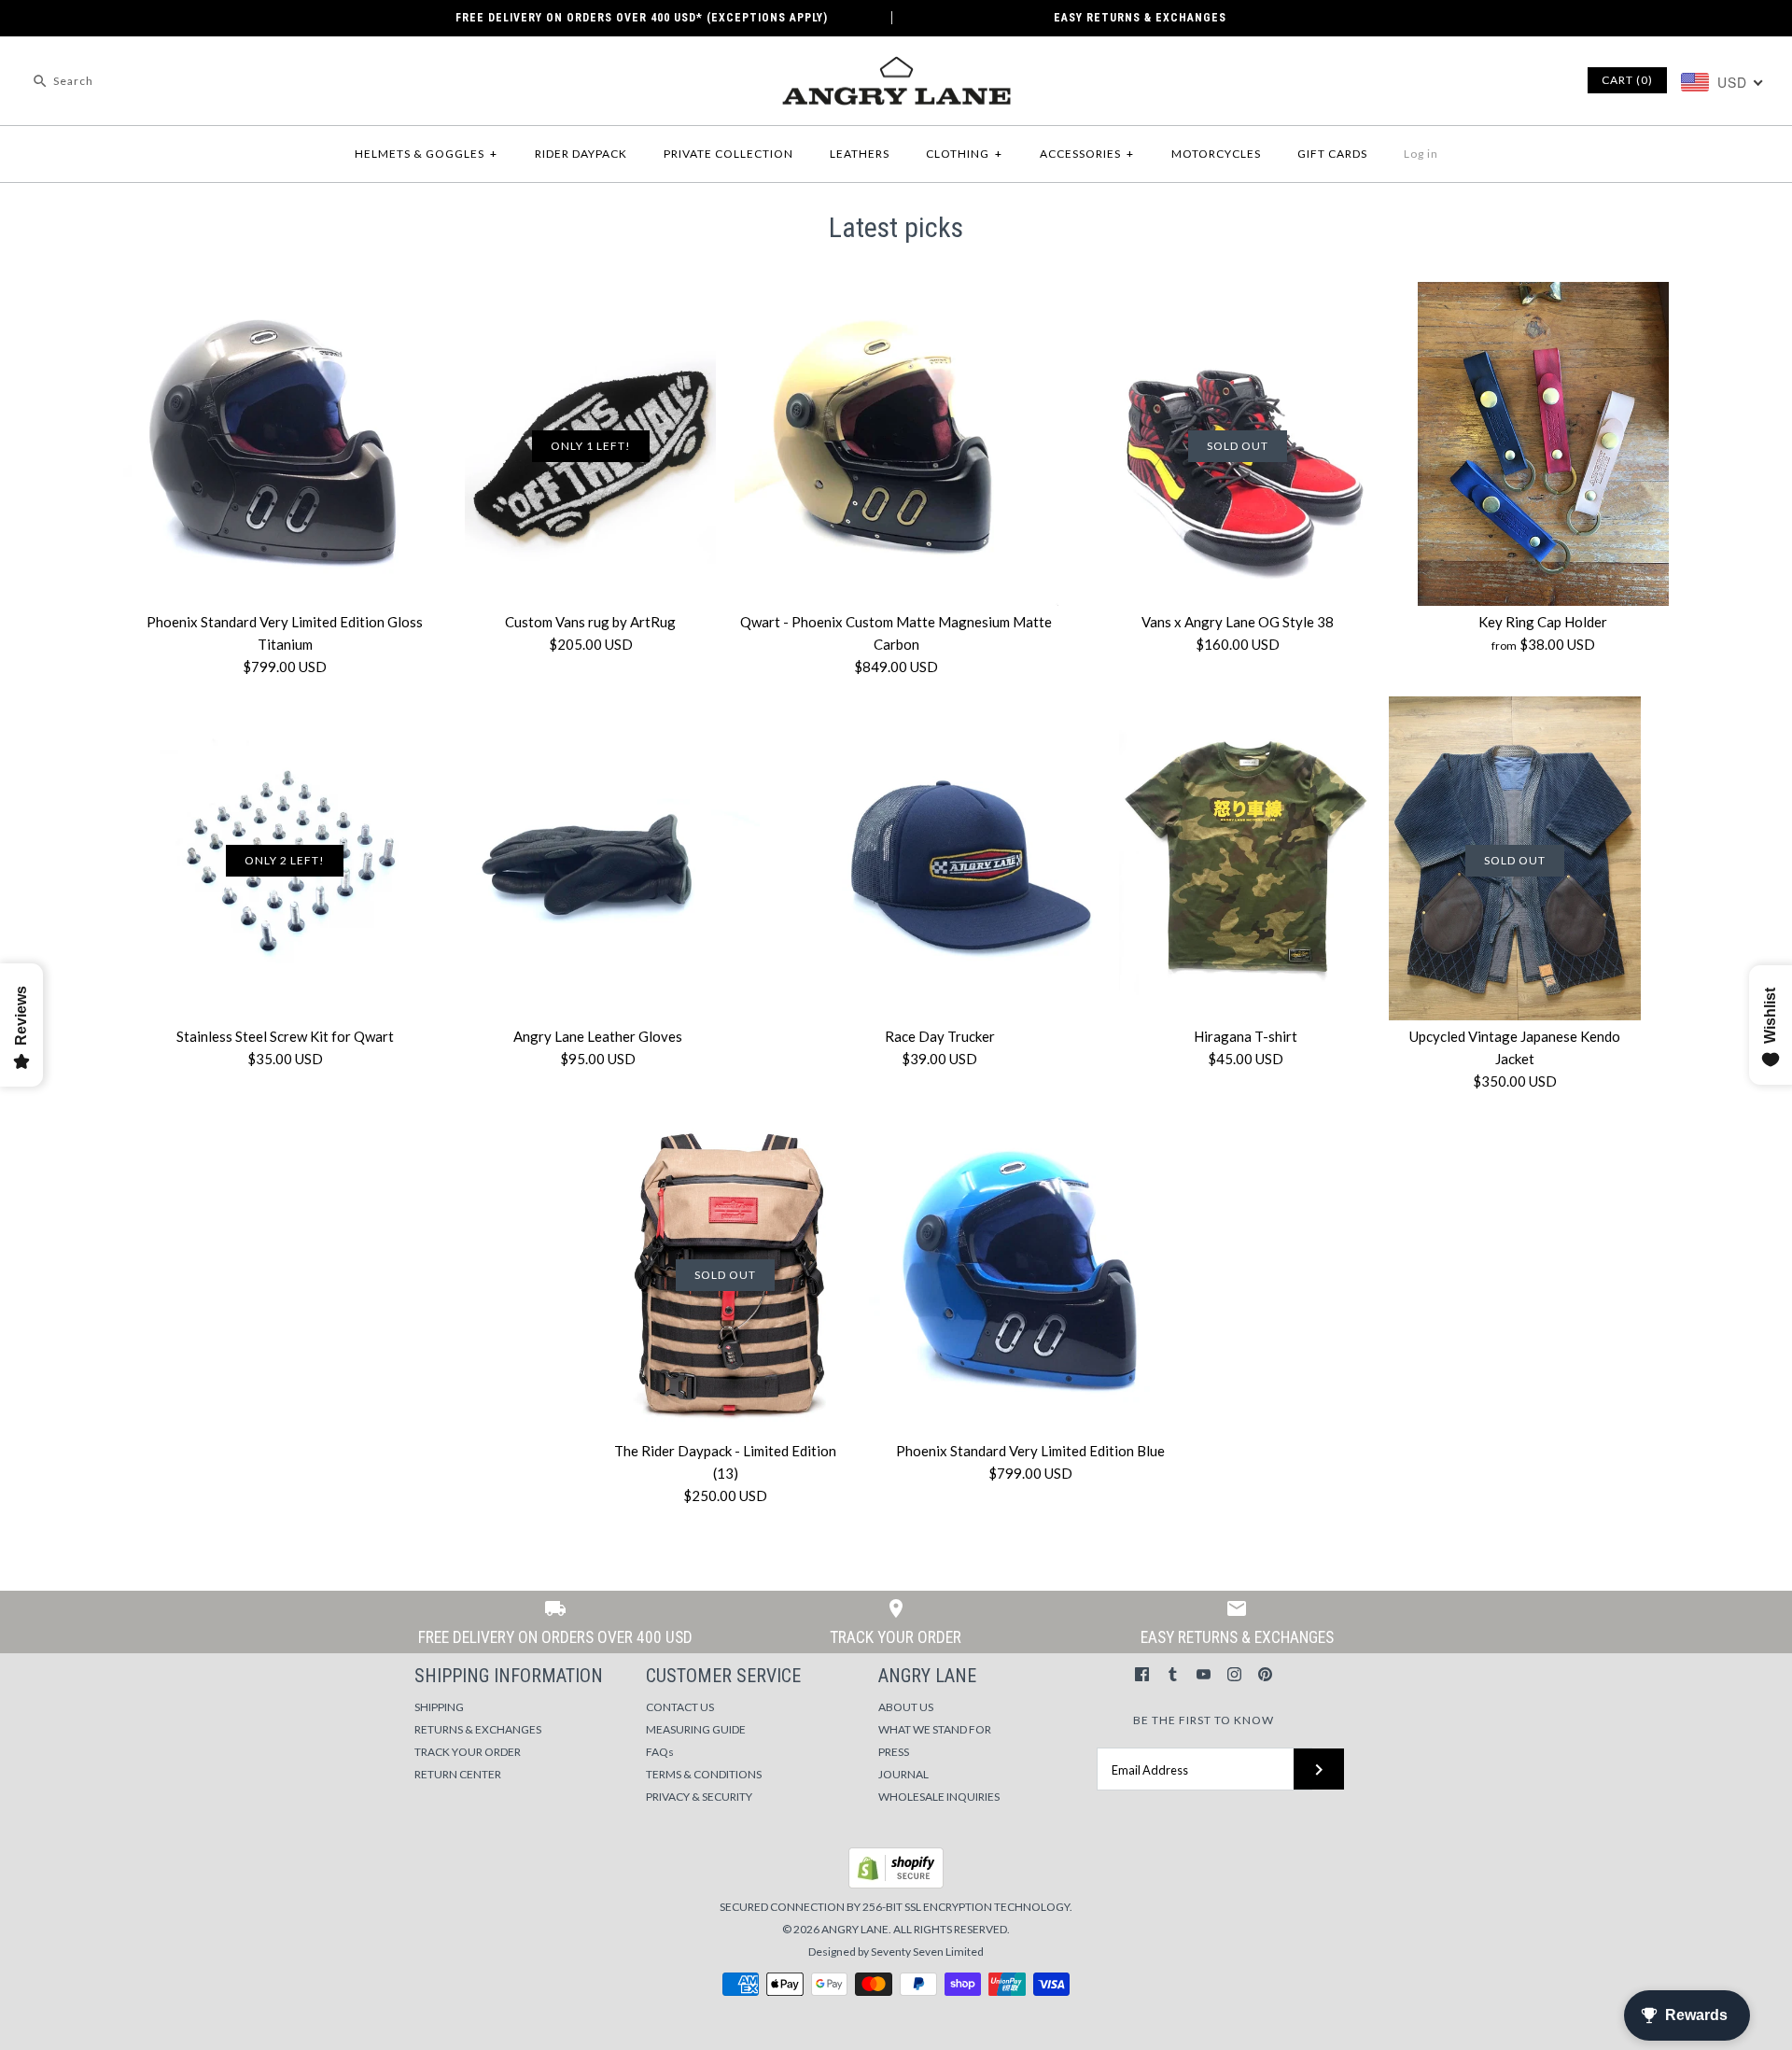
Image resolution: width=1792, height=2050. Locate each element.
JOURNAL (903, 1774)
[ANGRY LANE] (896, 66)
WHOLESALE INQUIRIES (939, 1797)
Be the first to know (1204, 1720)
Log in (1421, 154)
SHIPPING (439, 1707)
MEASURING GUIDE (696, 1729)
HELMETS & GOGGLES (426, 154)
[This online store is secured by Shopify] (896, 1884)
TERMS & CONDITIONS (704, 1774)
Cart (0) (1627, 80)
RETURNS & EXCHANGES (478, 1729)
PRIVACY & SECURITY (699, 1797)
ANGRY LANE (855, 1929)
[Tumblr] (1173, 1674)
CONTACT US (680, 1707)
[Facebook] (1142, 1674)
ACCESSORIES (1087, 154)
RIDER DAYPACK (581, 154)
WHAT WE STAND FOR (935, 1729)
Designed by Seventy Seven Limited (896, 1952)
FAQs (660, 1752)
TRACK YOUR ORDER (468, 1752)
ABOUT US (906, 1707)
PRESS (894, 1752)
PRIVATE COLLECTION (728, 154)
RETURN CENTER (458, 1774)
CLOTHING (964, 154)
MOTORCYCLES (1216, 154)
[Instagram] (1234, 1674)
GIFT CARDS (1332, 154)
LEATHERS (860, 154)
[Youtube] (1204, 1674)
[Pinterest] (1265, 1674)
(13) (726, 1473)
